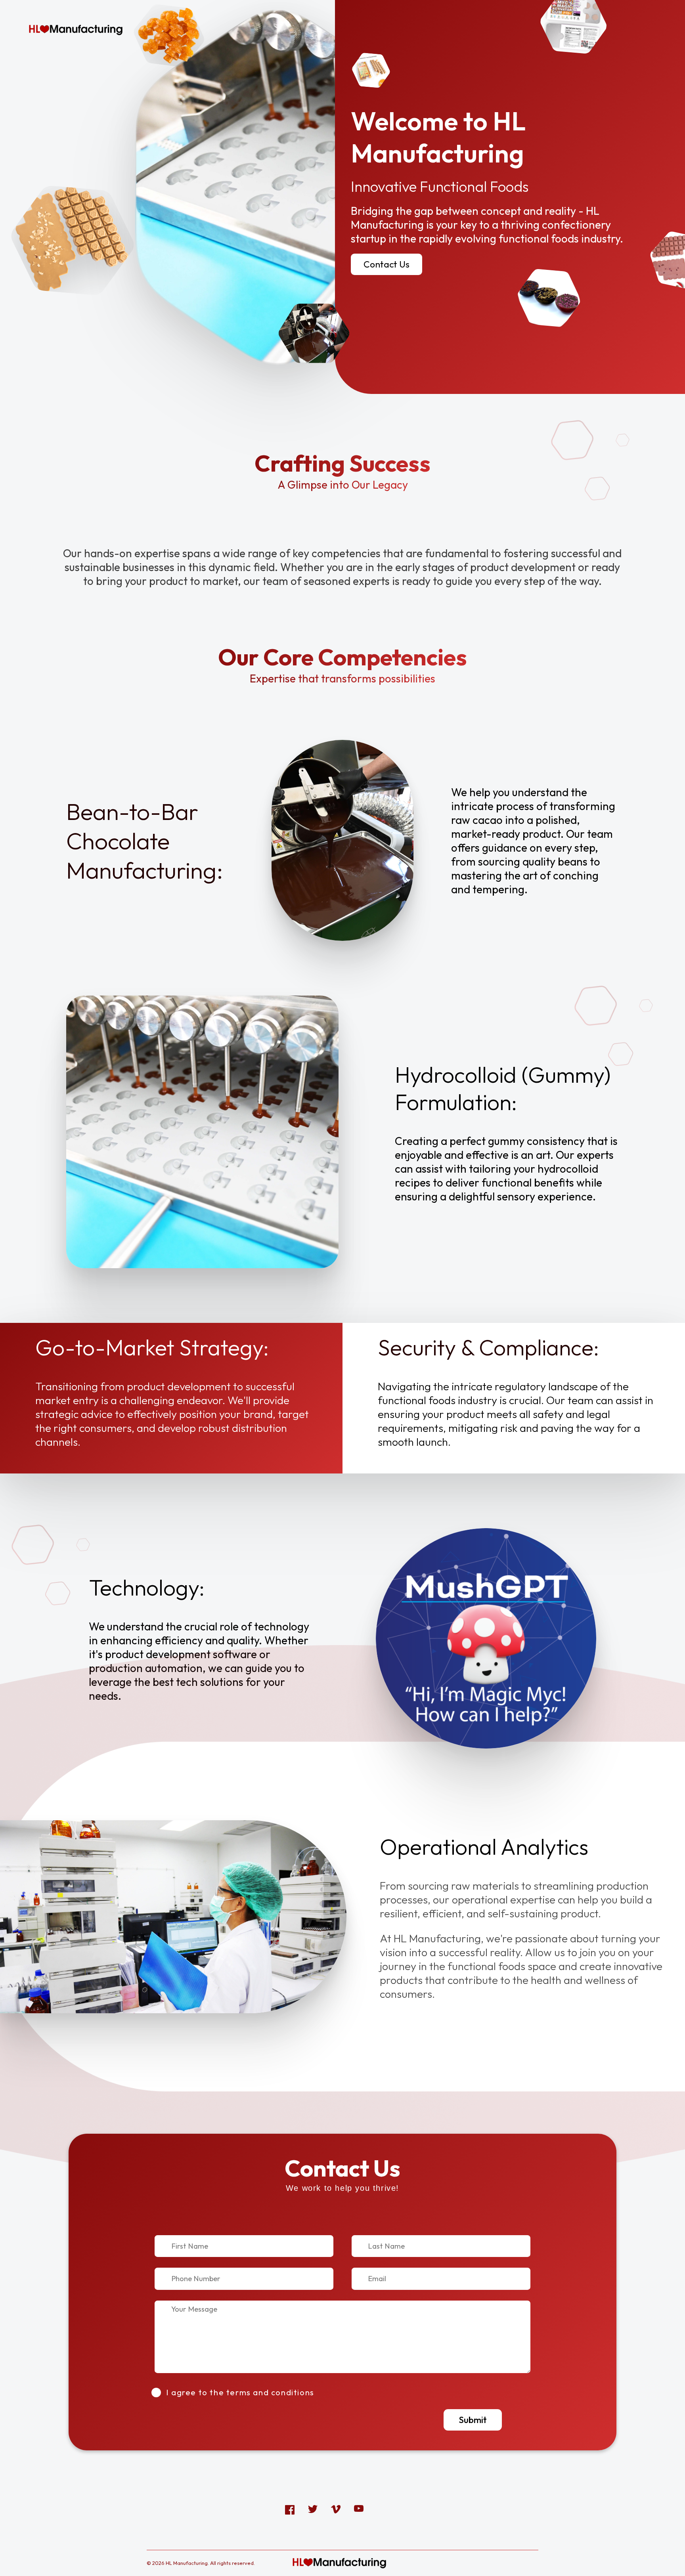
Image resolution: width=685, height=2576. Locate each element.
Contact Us (387, 264)
